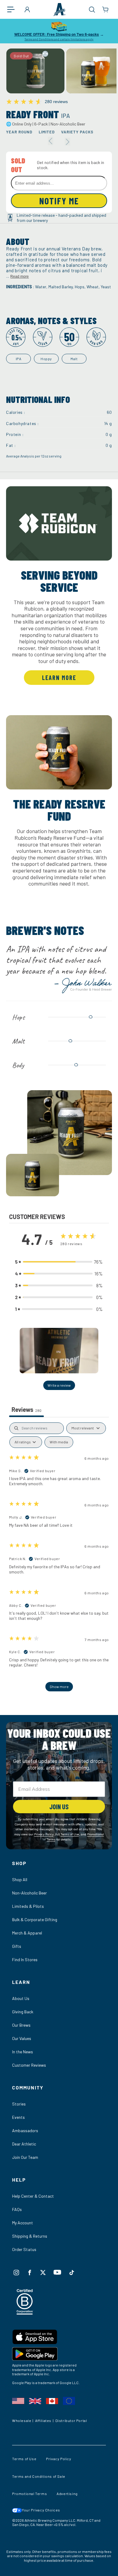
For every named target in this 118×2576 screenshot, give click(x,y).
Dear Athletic (24, 2144)
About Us (21, 1998)
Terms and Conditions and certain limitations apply (59, 39)
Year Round (19, 132)
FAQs (17, 2209)
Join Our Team (25, 2157)
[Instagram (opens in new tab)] (16, 2273)
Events (18, 2117)
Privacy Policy (59, 2459)
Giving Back (23, 2012)
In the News (23, 2052)
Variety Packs (77, 132)
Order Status (24, 2249)
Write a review (59, 1385)
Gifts (17, 1946)
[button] (14, 9)
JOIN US (59, 1807)
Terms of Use (24, 2459)
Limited (47, 132)
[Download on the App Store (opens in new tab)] (59, 2338)
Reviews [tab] (26, 1409)
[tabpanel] (59, 1560)
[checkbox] (59, 1442)
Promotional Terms (29, 2494)
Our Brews (21, 2025)
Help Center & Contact (33, 2196)
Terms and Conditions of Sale (39, 2476)
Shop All (20, 1879)
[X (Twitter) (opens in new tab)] (43, 2273)
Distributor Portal (71, 2420)
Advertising (67, 2494)
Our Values (22, 2038)
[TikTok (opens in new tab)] (72, 2273)
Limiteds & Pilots (28, 1906)
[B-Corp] (25, 2313)
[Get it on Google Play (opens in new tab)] (59, 2355)
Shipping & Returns (30, 2236)
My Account (23, 2223)
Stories (19, 2104)
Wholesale (22, 2420)
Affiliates (43, 2420)
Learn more (59, 678)
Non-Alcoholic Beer (29, 1893)
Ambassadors (25, 2130)
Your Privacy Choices (41, 2510)
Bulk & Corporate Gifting (35, 1919)
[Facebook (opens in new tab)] (30, 2273)
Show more (59, 1687)
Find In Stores (25, 1960)
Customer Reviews (29, 2065)
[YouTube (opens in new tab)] (57, 2272)
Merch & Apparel (27, 1933)
